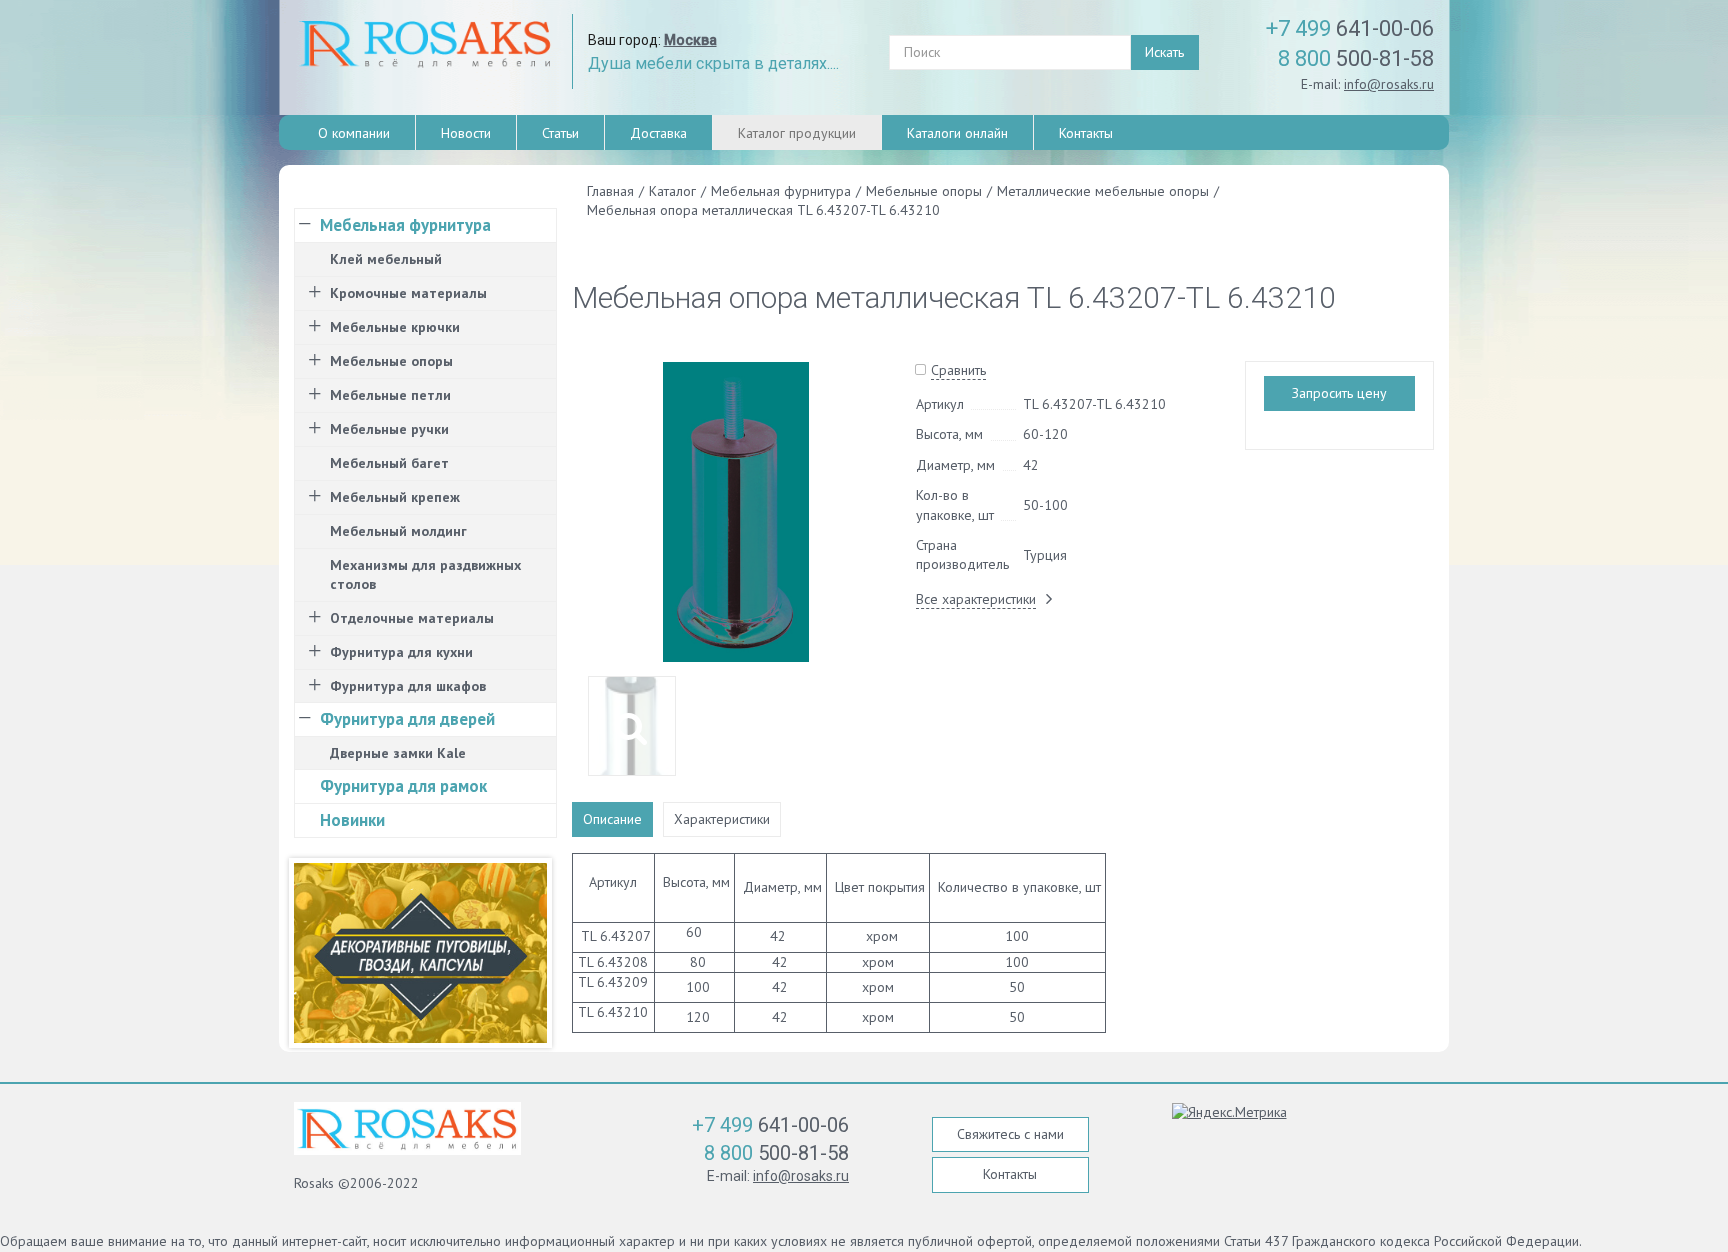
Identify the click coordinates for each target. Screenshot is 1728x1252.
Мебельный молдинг (398, 531)
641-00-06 (1350, 28)
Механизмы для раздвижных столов (425, 574)
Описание (612, 819)
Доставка (658, 133)
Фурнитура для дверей (407, 719)
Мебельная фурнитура (405, 225)
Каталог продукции (797, 133)
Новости (466, 133)
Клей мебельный (386, 259)
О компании (354, 133)
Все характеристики (976, 599)
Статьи (560, 133)
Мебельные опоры (391, 361)
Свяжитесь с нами (1010, 1134)
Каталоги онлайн (957, 133)
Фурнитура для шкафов (408, 686)
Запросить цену (1339, 393)
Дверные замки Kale (398, 753)
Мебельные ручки (389, 429)
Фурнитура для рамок (403, 786)
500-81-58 (1356, 58)
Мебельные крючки (395, 327)
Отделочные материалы (412, 618)
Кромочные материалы (408, 293)
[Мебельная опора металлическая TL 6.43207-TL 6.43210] (736, 511)
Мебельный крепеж (395, 497)
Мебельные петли (390, 395)
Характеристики (722, 819)
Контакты (1086, 133)
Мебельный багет (389, 463)
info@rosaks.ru (1389, 84)
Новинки (352, 820)
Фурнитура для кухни (401, 652)
